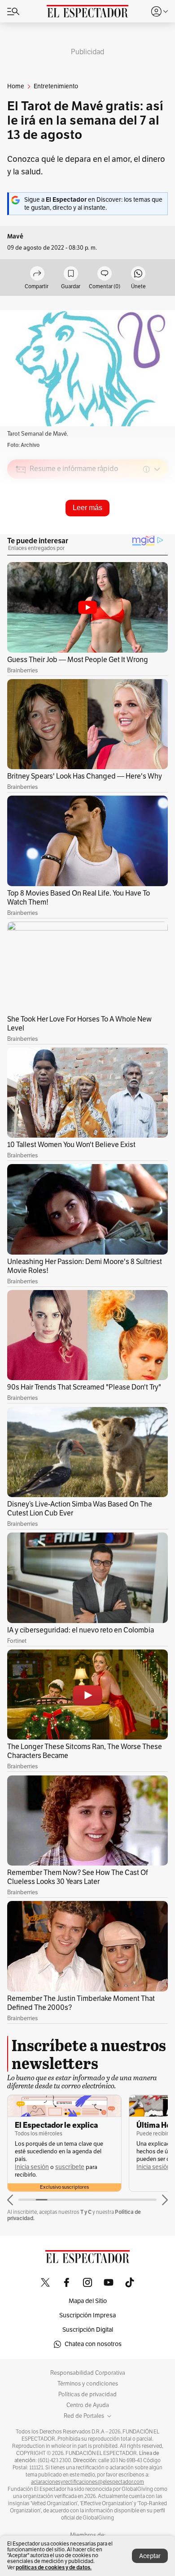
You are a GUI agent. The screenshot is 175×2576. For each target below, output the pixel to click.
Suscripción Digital (88, 2330)
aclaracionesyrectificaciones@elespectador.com (87, 2482)
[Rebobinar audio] (130, 533)
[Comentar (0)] (105, 274)
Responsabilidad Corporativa (88, 2373)
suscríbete (70, 2167)
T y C (86, 2212)
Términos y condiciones (88, 2384)
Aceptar (150, 2556)
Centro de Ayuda (88, 2405)
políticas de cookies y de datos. (54, 2567)
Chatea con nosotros (93, 2344)
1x (158, 532)
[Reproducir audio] (21, 521)
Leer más (87, 508)
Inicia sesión (32, 2167)
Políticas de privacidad (87, 2394)
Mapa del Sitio (88, 2301)
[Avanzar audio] (144, 533)
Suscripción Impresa (87, 2315)
